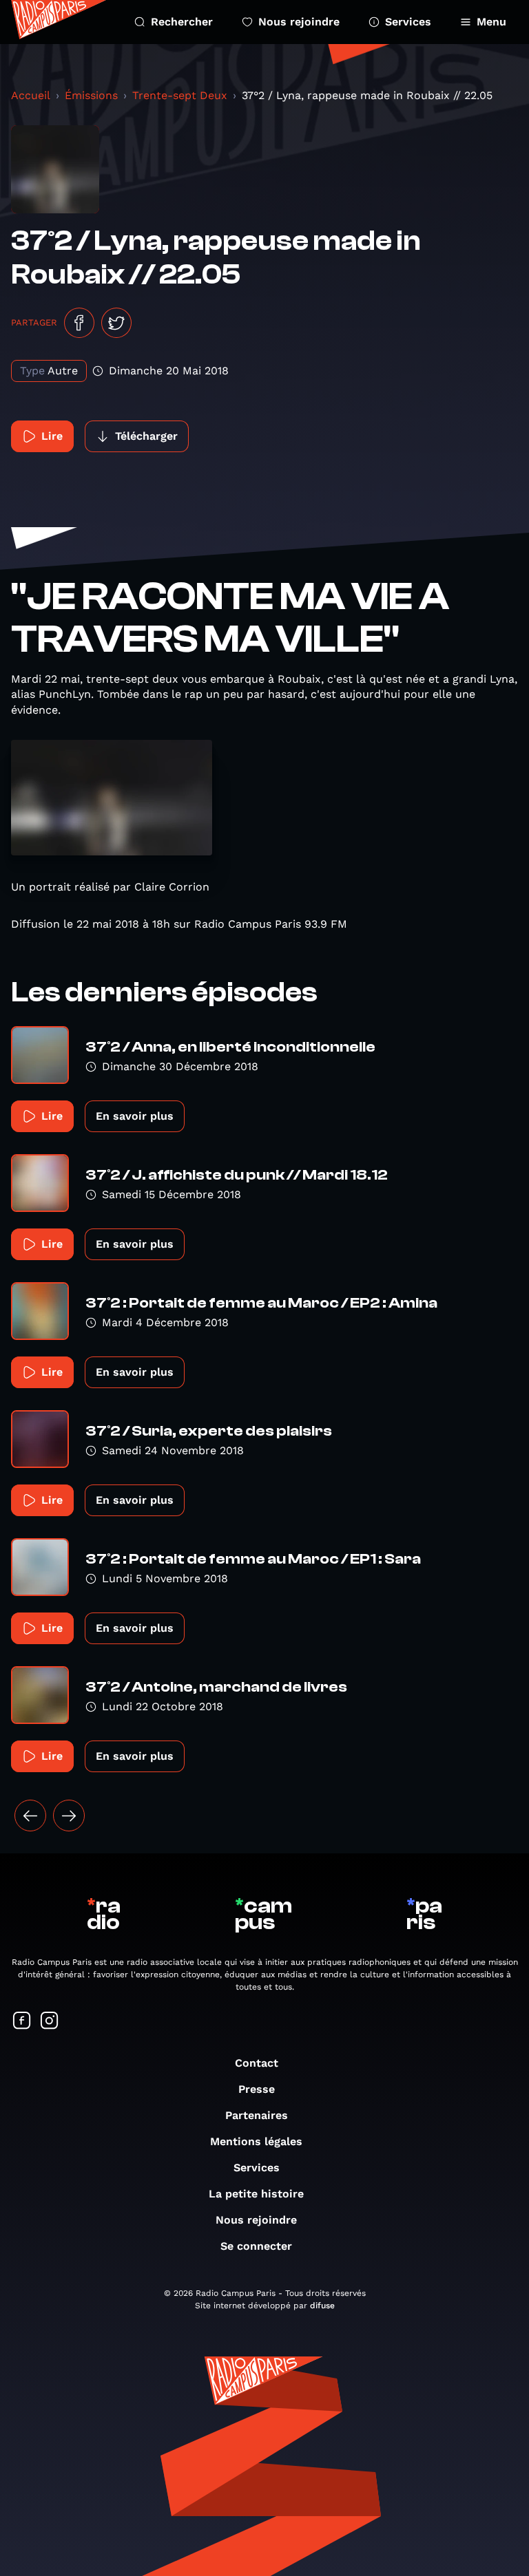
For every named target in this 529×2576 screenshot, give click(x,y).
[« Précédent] (30, 1816)
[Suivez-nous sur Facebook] (22, 2022)
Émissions (91, 95)
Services (408, 22)
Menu (491, 22)
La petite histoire (256, 2194)
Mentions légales (256, 2141)
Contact (257, 2063)
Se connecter (256, 2246)
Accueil (31, 95)
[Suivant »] (69, 1816)
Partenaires (257, 2115)
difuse (322, 2306)
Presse (257, 2089)
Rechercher (182, 22)
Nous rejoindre (299, 22)
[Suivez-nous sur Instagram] (50, 2022)
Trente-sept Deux (180, 95)
